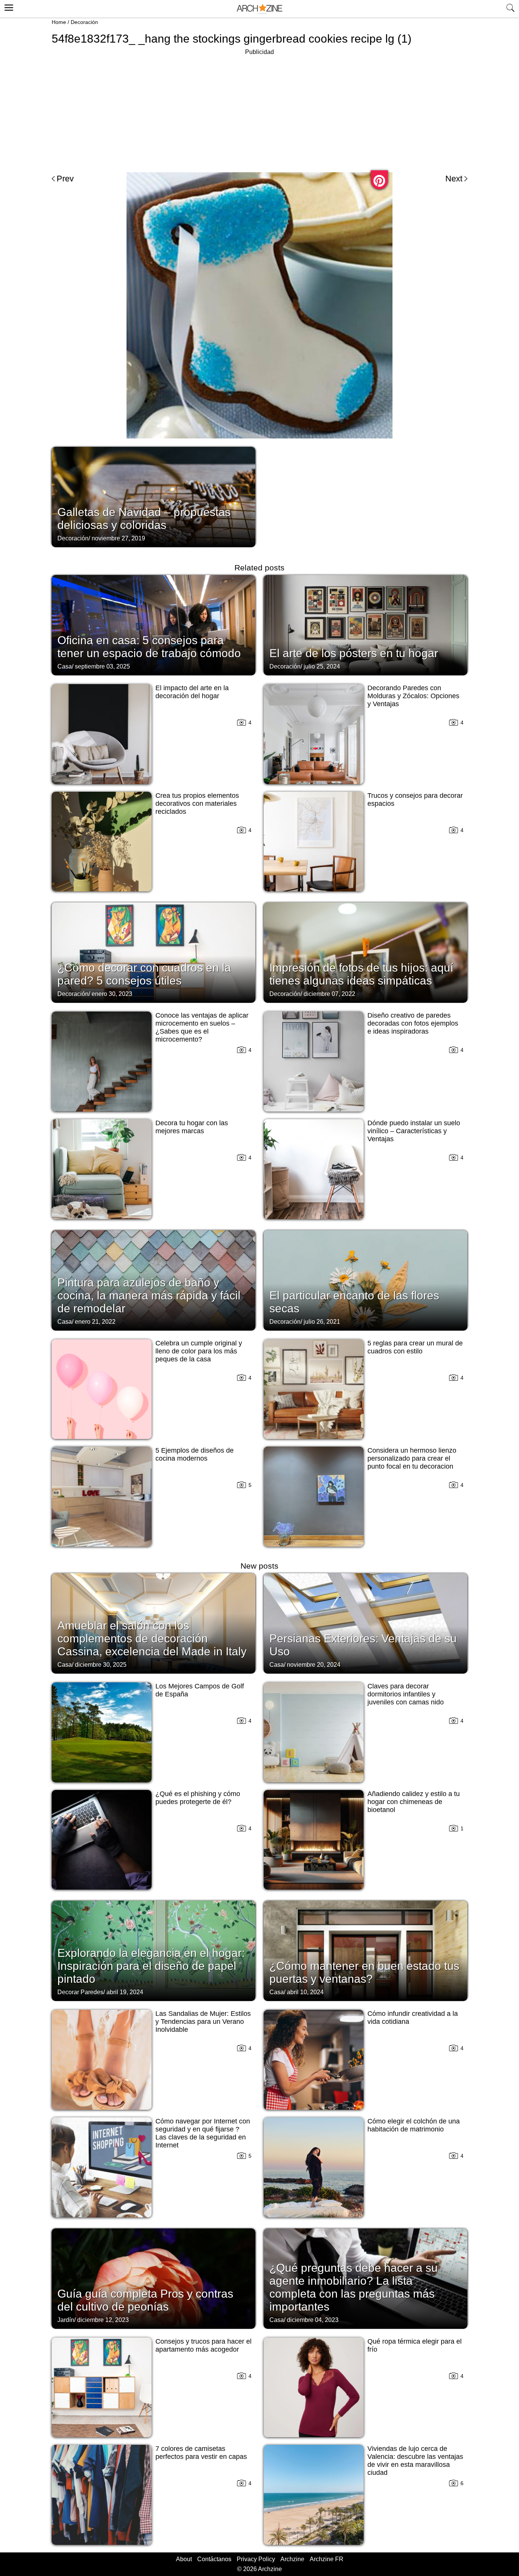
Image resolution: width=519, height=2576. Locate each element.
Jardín (66, 2320)
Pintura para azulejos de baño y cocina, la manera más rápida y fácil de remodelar (149, 1295)
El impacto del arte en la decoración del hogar (192, 692)
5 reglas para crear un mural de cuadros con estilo (415, 1347)
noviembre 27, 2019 (118, 538)
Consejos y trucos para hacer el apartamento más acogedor (203, 2345)
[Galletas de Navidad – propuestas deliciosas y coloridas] (153, 496)
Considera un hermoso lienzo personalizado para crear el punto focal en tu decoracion (412, 1458)
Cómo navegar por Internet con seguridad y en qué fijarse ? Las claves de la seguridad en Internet (203, 2133)
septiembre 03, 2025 (102, 666)
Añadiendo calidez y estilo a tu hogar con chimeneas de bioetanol (414, 1802)
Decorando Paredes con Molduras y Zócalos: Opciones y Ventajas (413, 696)
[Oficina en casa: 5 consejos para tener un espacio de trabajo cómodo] (153, 624)
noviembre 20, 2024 (314, 1665)
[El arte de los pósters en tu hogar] (366, 624)
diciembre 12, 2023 (103, 2320)
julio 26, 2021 (322, 1322)
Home (59, 22)
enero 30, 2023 (112, 994)
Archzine (292, 2559)
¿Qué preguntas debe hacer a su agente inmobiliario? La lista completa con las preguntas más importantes (354, 2287)
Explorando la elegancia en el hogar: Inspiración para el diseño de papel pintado (151, 1966)
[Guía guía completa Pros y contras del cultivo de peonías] (153, 2278)
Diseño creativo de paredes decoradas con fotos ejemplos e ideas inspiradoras (413, 1023)
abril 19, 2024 (125, 1992)
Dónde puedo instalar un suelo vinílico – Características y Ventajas (414, 1131)
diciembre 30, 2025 (101, 1665)
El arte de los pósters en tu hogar (354, 653)
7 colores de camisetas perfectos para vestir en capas (201, 2453)
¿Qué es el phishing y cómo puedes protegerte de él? (198, 1798)
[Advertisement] (259, 110)
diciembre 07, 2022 (329, 994)
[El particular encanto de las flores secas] (366, 1280)
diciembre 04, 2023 (313, 2320)
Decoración (84, 22)
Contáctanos (214, 2559)
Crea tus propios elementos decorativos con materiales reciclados (197, 804)
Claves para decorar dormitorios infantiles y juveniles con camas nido (406, 1694)
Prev (65, 179)
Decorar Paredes (80, 1992)
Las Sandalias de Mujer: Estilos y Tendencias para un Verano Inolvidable (203, 2022)
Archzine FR (327, 2559)
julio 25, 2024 (322, 666)
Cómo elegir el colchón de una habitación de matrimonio (414, 2125)
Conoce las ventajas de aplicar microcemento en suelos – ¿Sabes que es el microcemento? (202, 1027)
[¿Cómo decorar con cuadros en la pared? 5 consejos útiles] (153, 952)
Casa (65, 666)
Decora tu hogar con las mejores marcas (192, 1127)
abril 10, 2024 (305, 1992)
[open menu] (8, 6)
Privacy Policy (256, 2559)
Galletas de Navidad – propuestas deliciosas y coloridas (144, 519)
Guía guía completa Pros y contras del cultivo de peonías (145, 2300)
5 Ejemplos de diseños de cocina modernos (195, 1454)
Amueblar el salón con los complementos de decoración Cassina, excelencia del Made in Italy (152, 1638)
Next (454, 179)
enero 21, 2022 (95, 1322)
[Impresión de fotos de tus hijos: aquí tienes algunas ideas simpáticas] (366, 952)
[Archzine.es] (259, 9)
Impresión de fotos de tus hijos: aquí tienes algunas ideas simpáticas (361, 974)
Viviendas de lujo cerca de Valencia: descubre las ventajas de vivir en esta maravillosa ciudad (415, 2461)
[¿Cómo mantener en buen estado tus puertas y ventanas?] (366, 1950)
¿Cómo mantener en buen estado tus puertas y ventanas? (364, 1972)
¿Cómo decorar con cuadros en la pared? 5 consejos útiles (144, 974)
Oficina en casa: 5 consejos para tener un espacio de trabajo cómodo (149, 647)
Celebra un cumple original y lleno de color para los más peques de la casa (199, 1351)
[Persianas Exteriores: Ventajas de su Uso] (366, 1623)
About (184, 2559)
